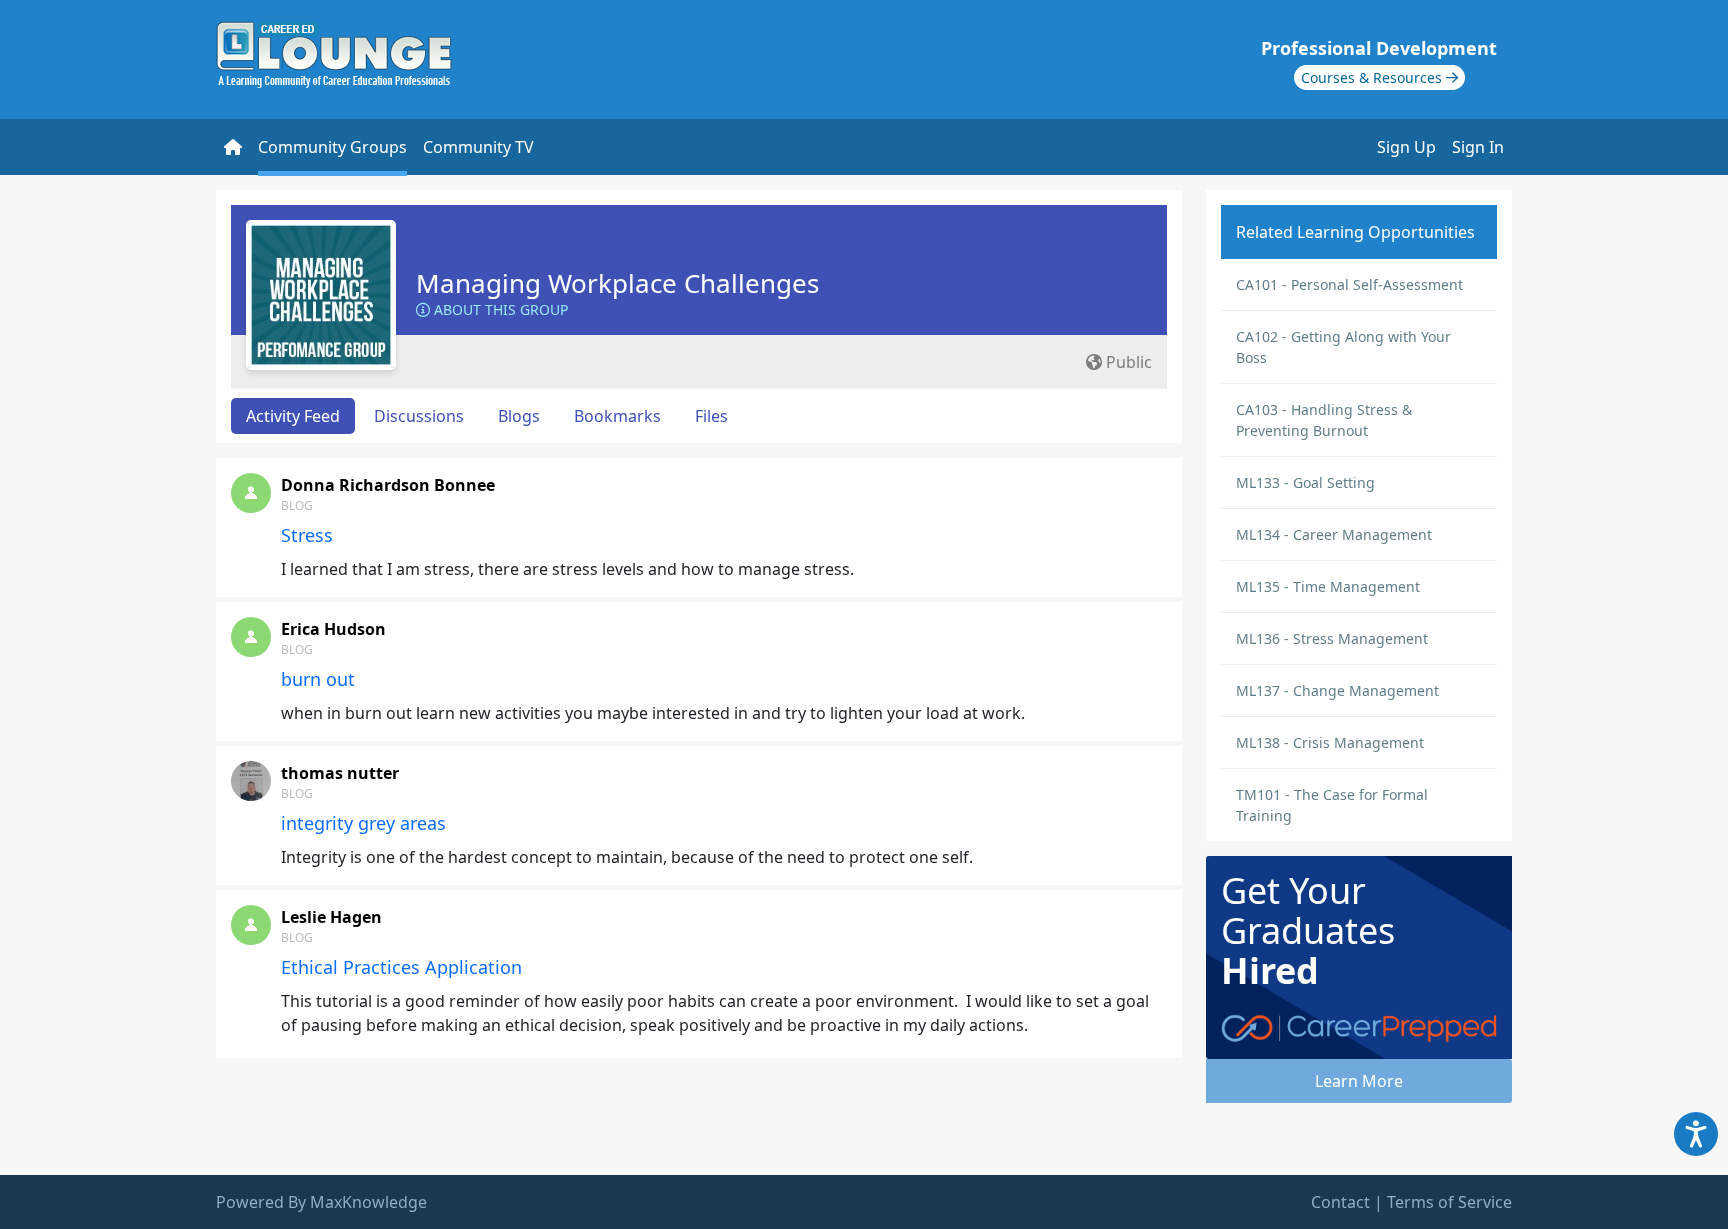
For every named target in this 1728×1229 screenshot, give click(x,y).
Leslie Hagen (331, 917)
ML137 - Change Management (1337, 690)
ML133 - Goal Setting (1305, 482)
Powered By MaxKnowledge (321, 1202)
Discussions (419, 416)
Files (711, 416)
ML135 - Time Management (1328, 586)
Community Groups (332, 147)
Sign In (1478, 147)
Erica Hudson (333, 629)
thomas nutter (340, 773)
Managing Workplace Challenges (617, 283)
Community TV (478, 147)
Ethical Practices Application (401, 967)
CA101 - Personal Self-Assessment (1349, 284)
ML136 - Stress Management (1332, 638)
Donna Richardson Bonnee (388, 485)
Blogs (519, 416)
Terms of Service (1449, 1202)
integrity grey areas (363, 823)
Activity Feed (293, 416)
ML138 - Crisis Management (1330, 742)
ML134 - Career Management (1334, 534)
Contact (1340, 1202)
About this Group (499, 309)
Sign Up (1406, 147)
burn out (318, 679)
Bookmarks (617, 416)
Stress (307, 535)
